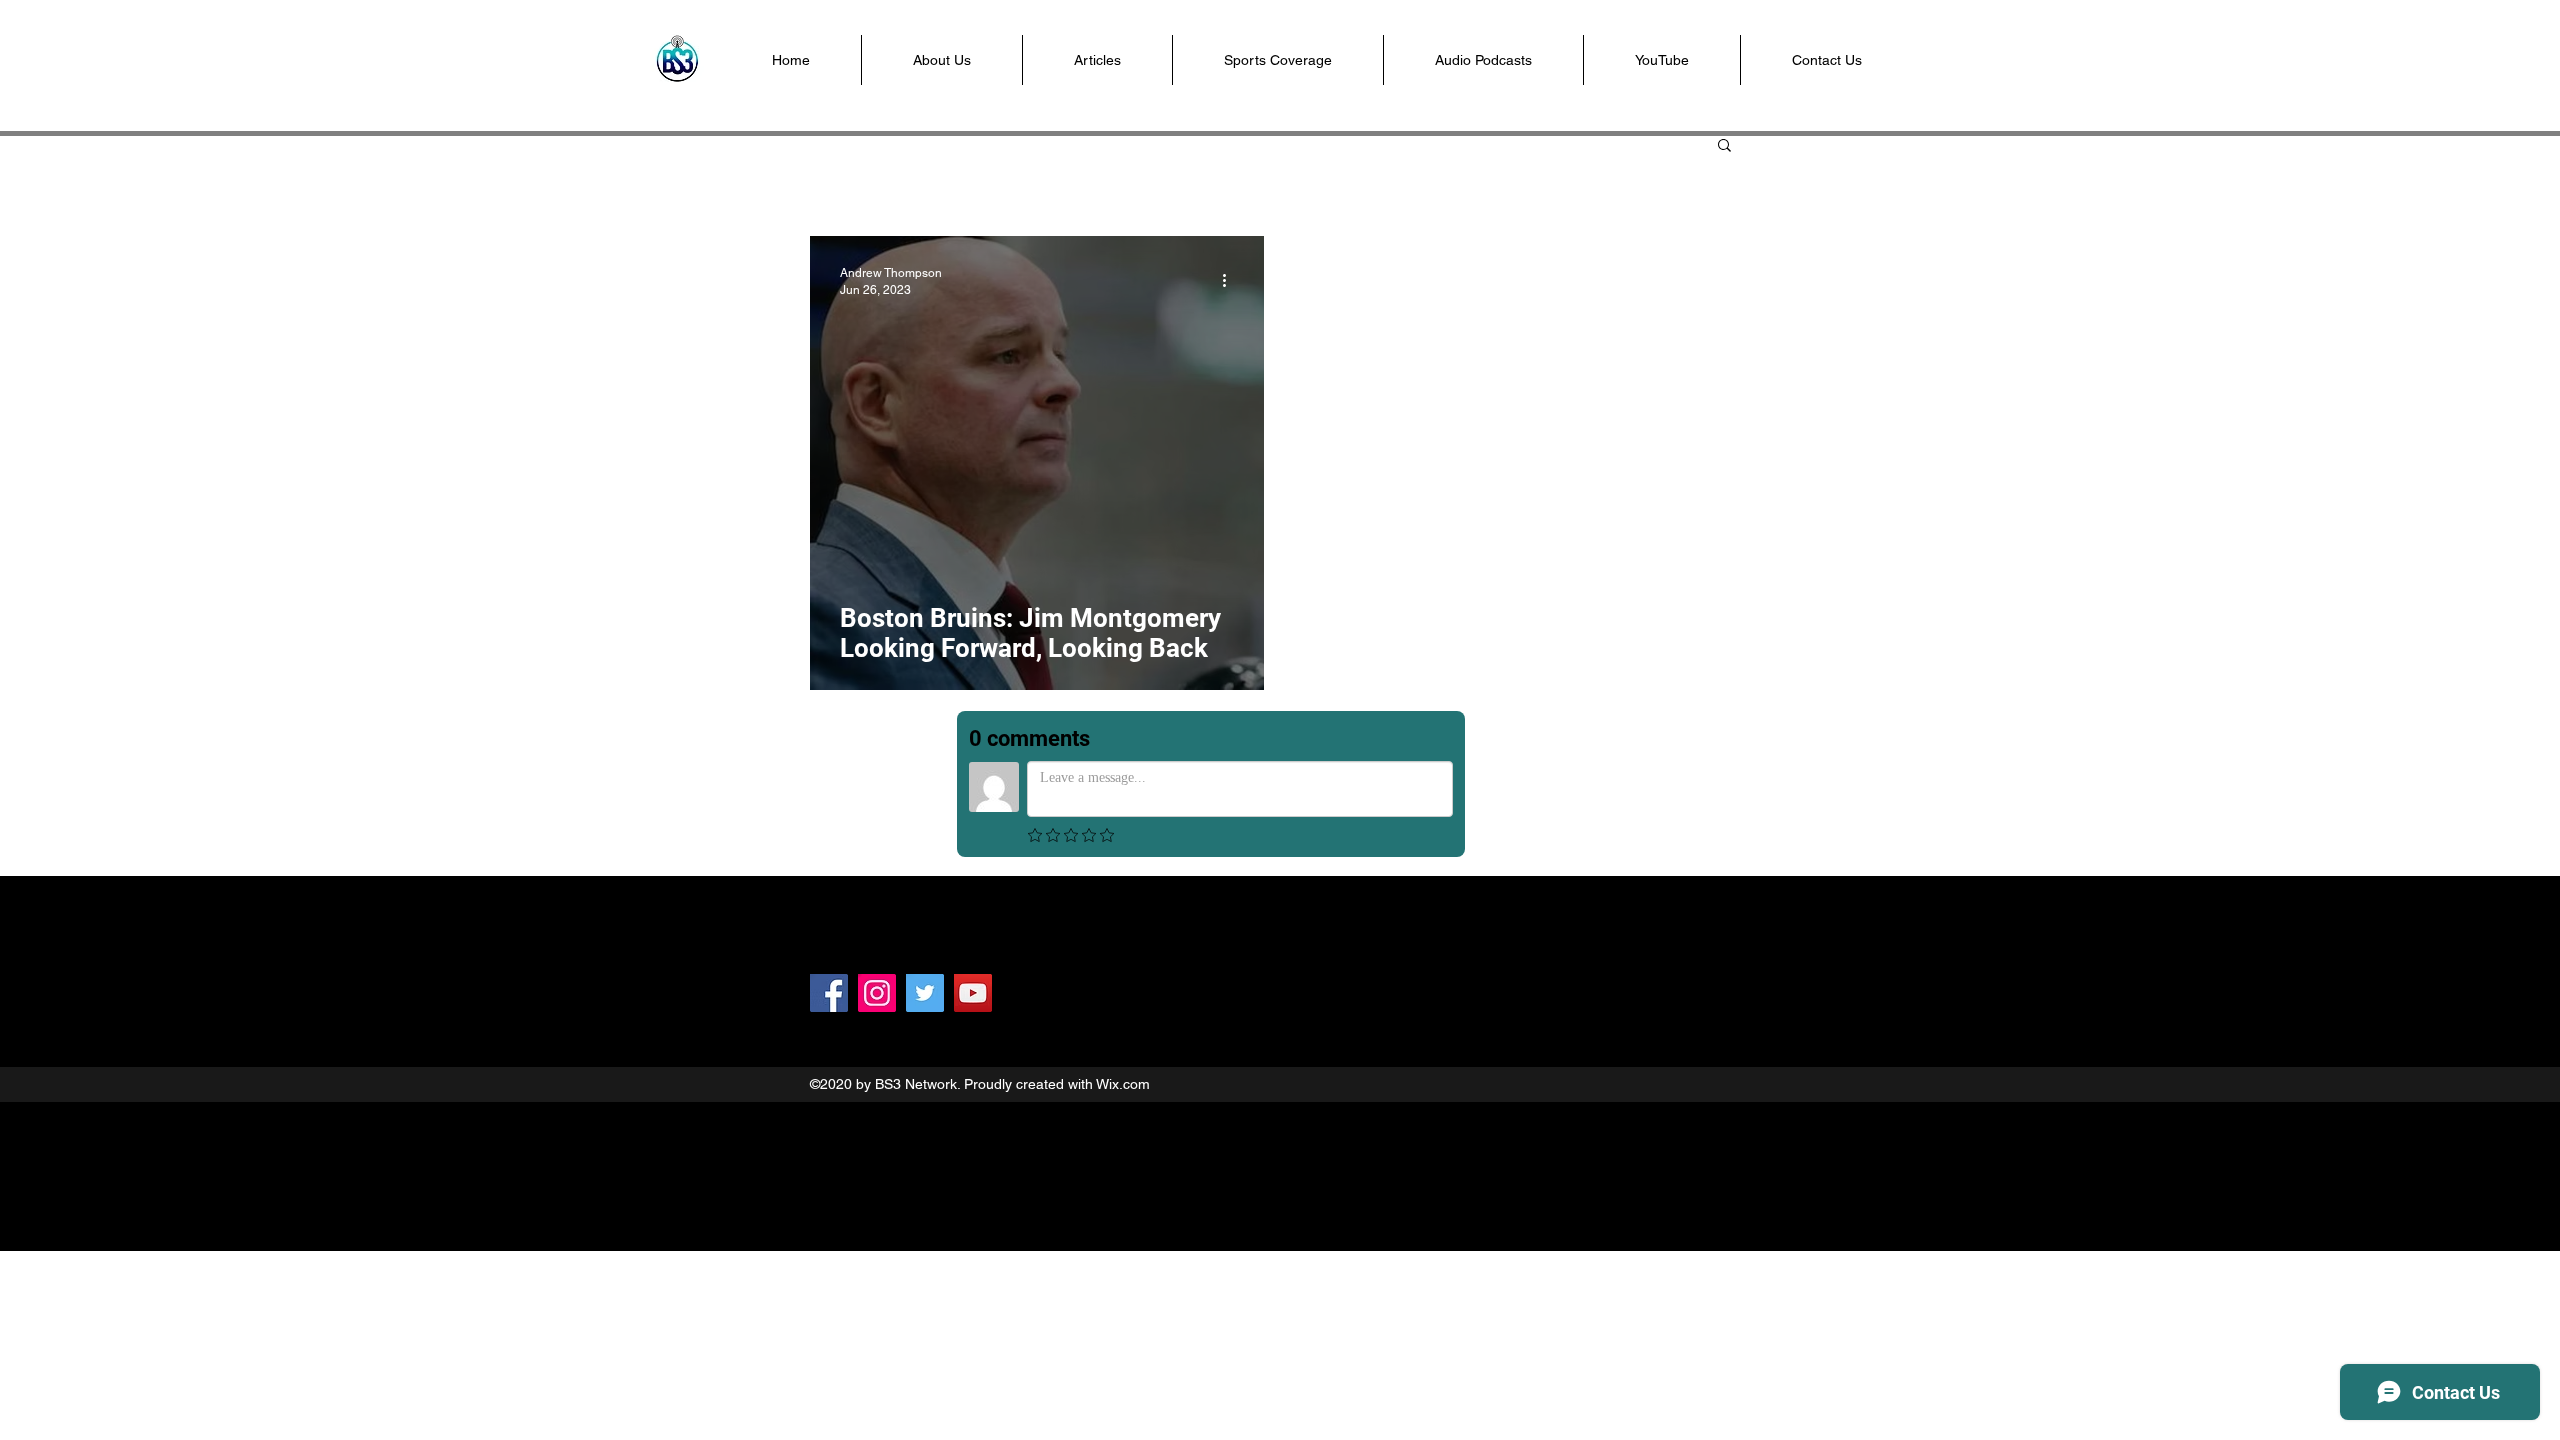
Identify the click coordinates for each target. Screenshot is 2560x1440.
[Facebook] (829, 993)
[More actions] (1231, 280)
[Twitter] (925, 993)
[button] (1277, 60)
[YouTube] (973, 993)
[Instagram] (877, 993)
